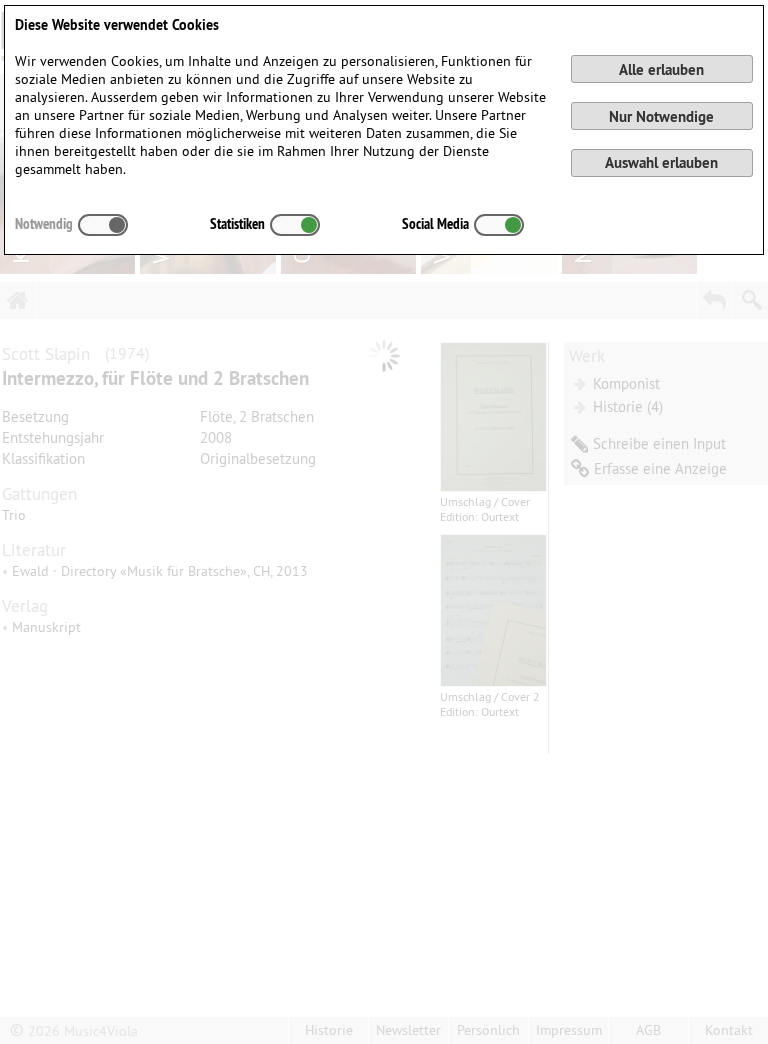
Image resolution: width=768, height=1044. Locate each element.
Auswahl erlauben (661, 162)
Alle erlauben (661, 69)
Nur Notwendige (661, 116)
